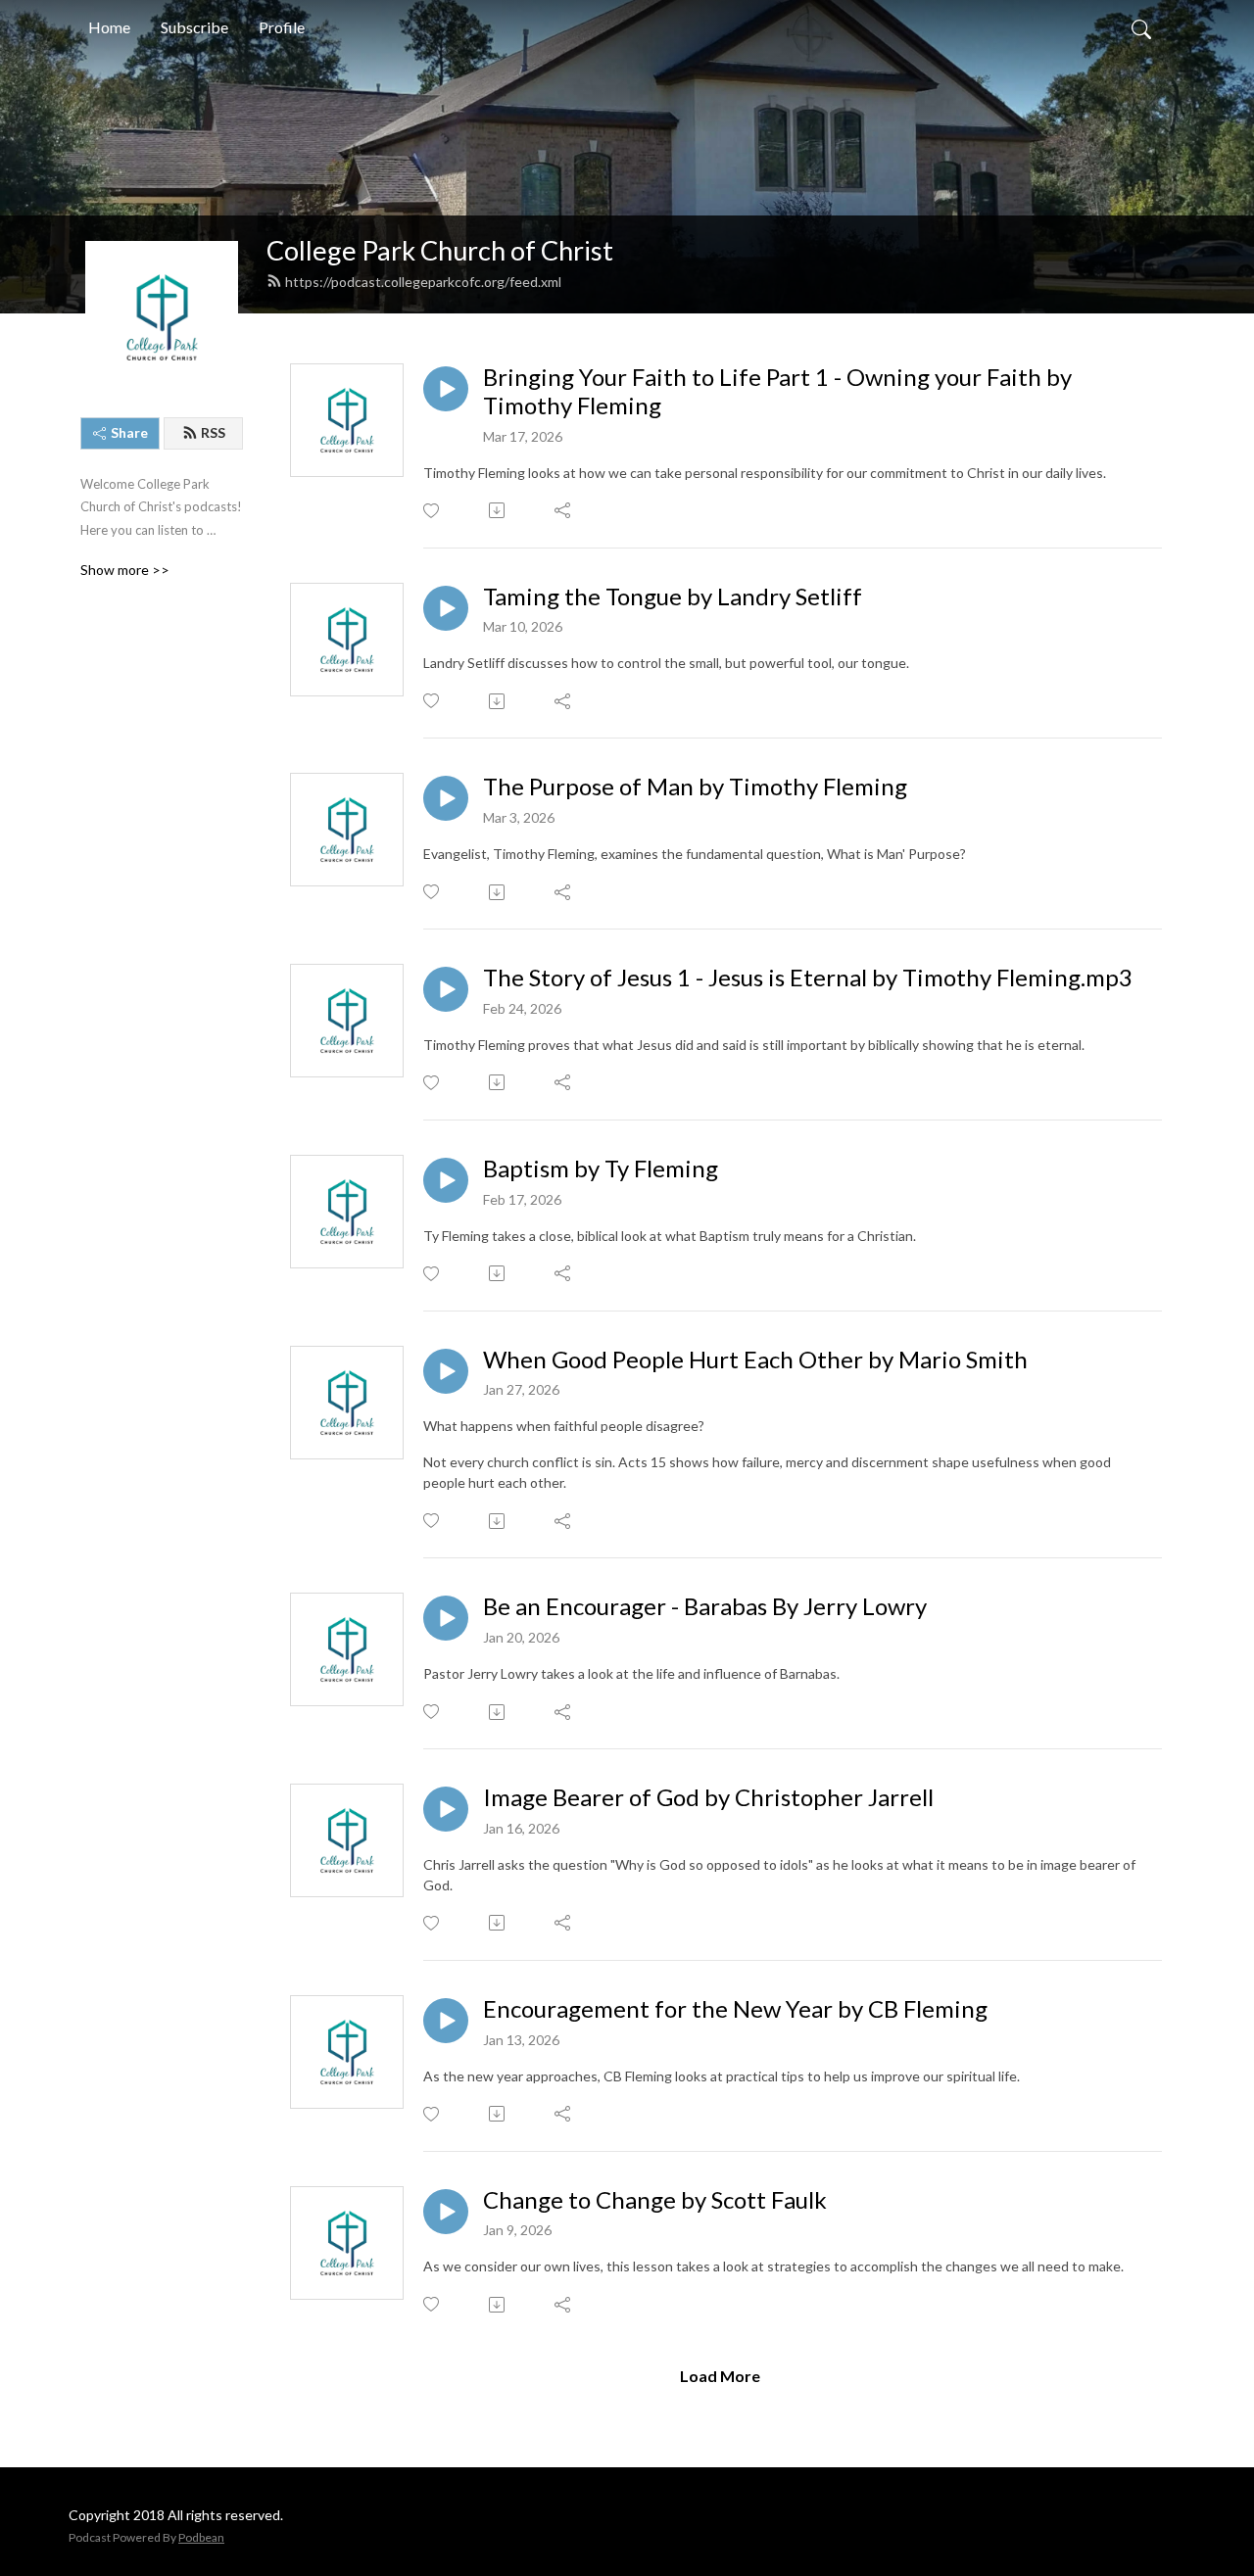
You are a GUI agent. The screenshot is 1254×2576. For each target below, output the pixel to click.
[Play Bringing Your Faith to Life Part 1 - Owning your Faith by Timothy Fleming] (446, 389)
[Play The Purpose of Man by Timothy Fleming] (446, 798)
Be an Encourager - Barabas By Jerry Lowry (705, 1606)
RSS (213, 432)
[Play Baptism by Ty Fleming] (446, 1180)
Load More (720, 2376)
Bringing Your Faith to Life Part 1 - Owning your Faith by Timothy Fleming (777, 391)
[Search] (1141, 27)
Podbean (201, 2537)
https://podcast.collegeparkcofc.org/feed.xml (423, 282)
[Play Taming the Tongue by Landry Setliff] (446, 608)
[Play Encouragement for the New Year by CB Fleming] (446, 2021)
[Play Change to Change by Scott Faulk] (446, 2212)
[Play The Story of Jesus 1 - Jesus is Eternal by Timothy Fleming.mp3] (446, 989)
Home (109, 27)
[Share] (564, 510)
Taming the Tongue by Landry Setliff (673, 596)
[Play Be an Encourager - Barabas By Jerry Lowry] (446, 1618)
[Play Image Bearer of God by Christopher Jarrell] (446, 1809)
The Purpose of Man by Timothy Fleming (695, 787)
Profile (282, 27)
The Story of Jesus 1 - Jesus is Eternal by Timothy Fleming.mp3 (808, 978)
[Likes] (433, 511)
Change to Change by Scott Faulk (655, 2200)
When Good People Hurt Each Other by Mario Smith (755, 1360)
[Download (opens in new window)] (498, 510)
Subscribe (194, 27)
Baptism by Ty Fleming (601, 1169)
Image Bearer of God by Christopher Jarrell (708, 1797)
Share (129, 432)
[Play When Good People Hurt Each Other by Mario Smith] (446, 1371)
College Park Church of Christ (440, 250)
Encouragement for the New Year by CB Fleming (735, 2009)
